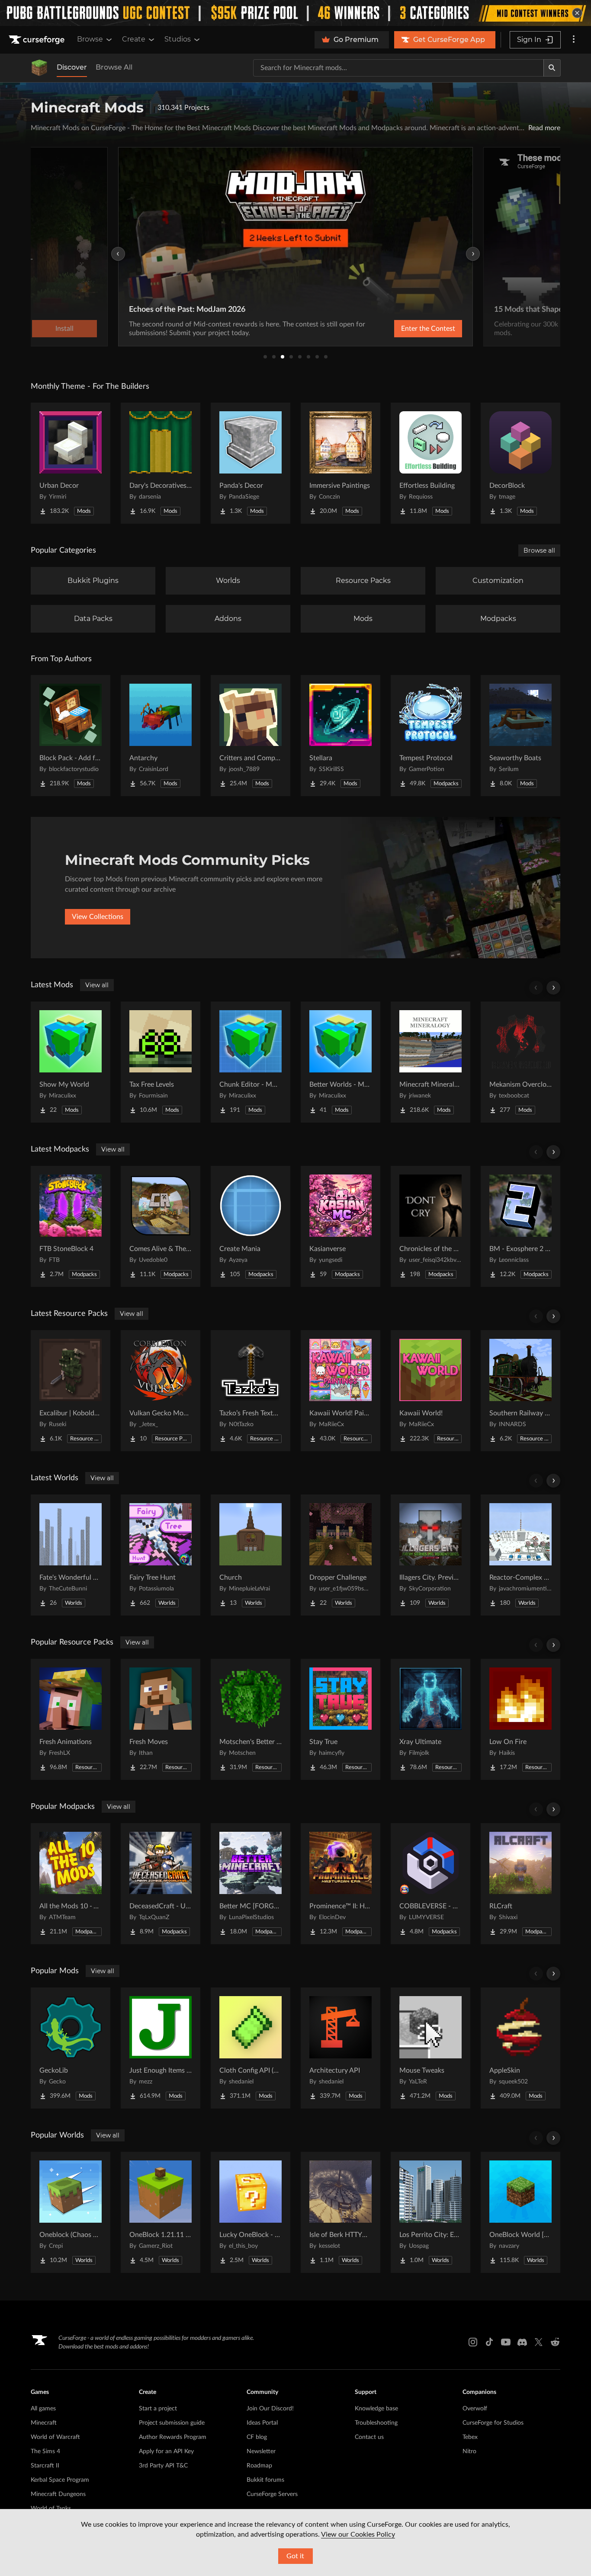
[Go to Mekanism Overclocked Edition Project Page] (520, 1062)
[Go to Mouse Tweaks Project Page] (430, 2048)
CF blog (257, 2437)
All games (43, 2409)
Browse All (114, 67)
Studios (178, 39)
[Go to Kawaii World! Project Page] (430, 1391)
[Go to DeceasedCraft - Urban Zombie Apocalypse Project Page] (161, 1884)
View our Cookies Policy (358, 2534)
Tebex (470, 2437)
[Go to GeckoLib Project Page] (71, 2048)
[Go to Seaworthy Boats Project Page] (520, 736)
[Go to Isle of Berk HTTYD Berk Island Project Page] (340, 2212)
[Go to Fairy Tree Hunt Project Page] (161, 1555)
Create (134, 39)
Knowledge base (376, 2409)
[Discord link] (522, 2342)
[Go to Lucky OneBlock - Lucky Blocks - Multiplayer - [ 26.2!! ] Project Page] (251, 2212)
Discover (72, 67)
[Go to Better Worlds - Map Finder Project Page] (340, 1062)
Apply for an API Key (166, 2451)
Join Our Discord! (270, 2409)
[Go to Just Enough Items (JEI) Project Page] (161, 2048)
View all (97, 985)
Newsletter (261, 2451)
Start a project (158, 2409)
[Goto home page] (38, 40)
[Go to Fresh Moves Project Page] (161, 1719)
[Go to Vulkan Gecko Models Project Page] (161, 1391)
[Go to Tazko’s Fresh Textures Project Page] (251, 1391)
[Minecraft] (39, 68)
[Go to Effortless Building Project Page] (430, 463)
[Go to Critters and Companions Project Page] (251, 736)
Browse (90, 39)
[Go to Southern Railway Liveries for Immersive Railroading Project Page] (520, 1391)
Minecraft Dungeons (58, 2494)
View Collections (98, 917)
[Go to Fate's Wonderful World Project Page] (71, 1555)
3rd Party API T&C (163, 2466)
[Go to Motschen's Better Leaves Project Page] (251, 1719)
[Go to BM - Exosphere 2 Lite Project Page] (520, 1226)
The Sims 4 (45, 2451)
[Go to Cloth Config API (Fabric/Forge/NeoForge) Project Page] (251, 2048)
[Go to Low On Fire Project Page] (520, 1719)
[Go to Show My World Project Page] (71, 1062)
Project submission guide (172, 2423)
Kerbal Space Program (60, 2480)
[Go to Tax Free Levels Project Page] (161, 1062)
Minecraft (44, 2423)
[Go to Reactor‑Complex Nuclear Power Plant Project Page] (520, 1555)
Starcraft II (45, 2466)
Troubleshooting (376, 2423)
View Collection (408, 329)
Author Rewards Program (173, 2437)
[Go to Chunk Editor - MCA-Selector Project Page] (251, 1062)
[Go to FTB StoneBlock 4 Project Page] (71, 1226)
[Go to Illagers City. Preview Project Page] (430, 1555)
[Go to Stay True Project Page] (340, 1719)
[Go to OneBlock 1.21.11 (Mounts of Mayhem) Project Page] (161, 2212)
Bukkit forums (265, 2480)
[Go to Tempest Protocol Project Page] (430, 736)
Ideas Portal (262, 2423)
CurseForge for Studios (493, 2423)
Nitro (469, 2451)
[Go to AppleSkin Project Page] (520, 2048)
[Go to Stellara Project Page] (340, 736)
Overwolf (475, 2409)
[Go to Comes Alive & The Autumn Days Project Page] (161, 1226)
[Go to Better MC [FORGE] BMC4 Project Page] (251, 1884)
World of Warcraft (55, 2437)
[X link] (539, 2342)
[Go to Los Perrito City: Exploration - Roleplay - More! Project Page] (430, 2212)
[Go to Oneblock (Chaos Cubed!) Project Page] (71, 2212)
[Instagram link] (473, 2342)
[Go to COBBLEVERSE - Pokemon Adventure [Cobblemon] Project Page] (430, 1884)
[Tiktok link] (489, 2342)
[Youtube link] (506, 2342)
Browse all (539, 550)
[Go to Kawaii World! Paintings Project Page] (340, 1391)
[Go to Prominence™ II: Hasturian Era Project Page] (340, 1884)
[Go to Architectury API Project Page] (340, 2048)
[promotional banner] (295, 13)
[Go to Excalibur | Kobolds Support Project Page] (71, 1391)
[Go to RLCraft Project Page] (520, 1884)
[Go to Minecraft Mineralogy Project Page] (430, 1062)
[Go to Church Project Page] (251, 1555)
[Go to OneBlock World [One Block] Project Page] (520, 2212)
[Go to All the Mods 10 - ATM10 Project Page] (71, 1884)
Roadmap (259, 2466)
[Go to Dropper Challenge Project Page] (340, 1555)
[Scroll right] (553, 988)
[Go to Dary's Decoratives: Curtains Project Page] (161, 463)
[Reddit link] (555, 2342)
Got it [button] (295, 2556)
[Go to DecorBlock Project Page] (520, 463)
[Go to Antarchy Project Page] (161, 736)
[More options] (574, 40)
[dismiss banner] (577, 13)
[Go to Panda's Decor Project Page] (251, 463)
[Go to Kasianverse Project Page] (340, 1226)
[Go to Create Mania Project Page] (251, 1226)
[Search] (552, 68)
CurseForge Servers (272, 2494)
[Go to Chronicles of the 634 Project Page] (430, 1226)
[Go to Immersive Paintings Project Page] (340, 463)
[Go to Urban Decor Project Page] (71, 463)
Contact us (369, 2437)
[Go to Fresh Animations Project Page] (71, 1719)
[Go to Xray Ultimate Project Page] (430, 1719)
